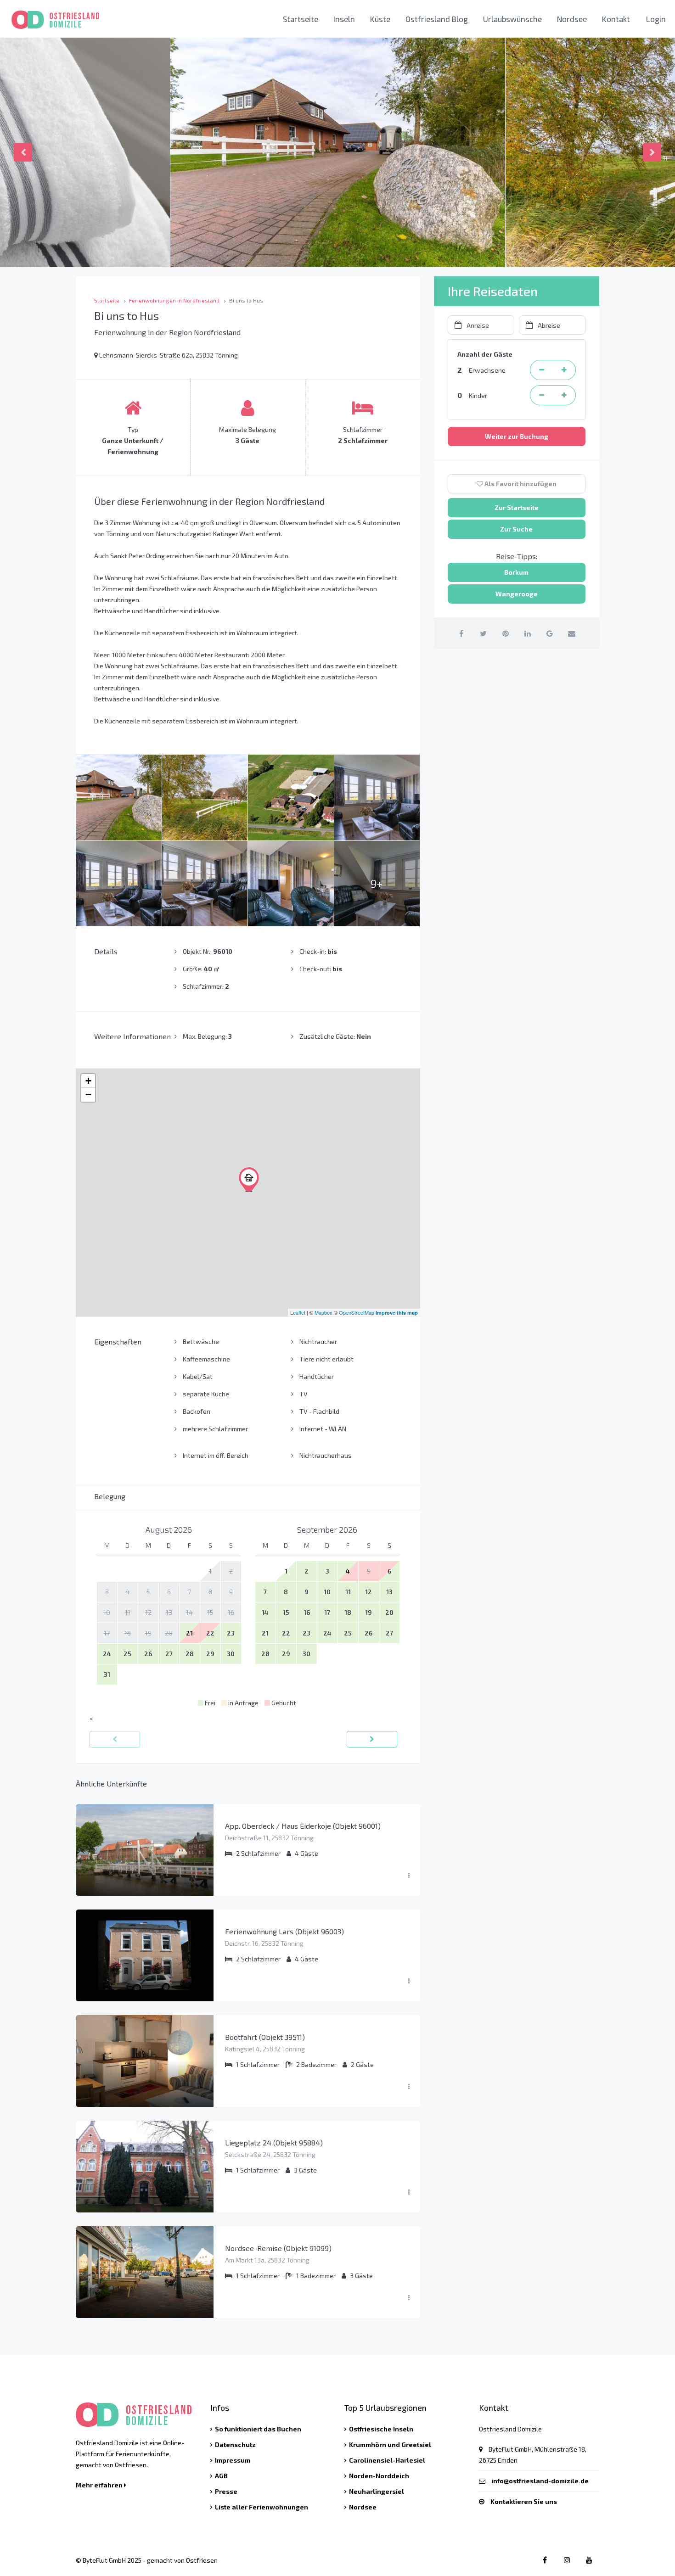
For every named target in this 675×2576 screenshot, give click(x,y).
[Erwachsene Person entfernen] (541, 370)
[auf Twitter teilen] (483, 633)
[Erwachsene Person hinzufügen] (564, 370)
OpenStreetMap (357, 1312)
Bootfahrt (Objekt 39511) (265, 2037)
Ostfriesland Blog (437, 19)
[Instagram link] (567, 2560)
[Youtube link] (589, 2560)
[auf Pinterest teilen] (505, 633)
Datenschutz (235, 2444)
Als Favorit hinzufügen (520, 484)
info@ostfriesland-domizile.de (540, 2481)
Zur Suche (516, 529)
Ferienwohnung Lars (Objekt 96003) (284, 1931)
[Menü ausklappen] (409, 1876)
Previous (23, 152)
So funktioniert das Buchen (258, 2429)
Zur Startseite (517, 507)
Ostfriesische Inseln (381, 2429)
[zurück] (115, 1739)
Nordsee (572, 19)
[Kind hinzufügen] (564, 395)
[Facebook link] (545, 2560)
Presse (226, 2491)
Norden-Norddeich (379, 2476)
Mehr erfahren (100, 2485)
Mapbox (323, 1312)
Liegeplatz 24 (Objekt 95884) (274, 2142)
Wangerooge (517, 594)
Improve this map (397, 1313)
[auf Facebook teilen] (461, 633)
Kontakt (616, 19)
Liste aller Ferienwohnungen (262, 2507)
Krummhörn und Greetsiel (390, 2444)
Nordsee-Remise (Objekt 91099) (278, 2248)
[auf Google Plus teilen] (549, 633)
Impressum (233, 2460)
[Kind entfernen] (541, 395)
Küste (380, 19)
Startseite (301, 19)
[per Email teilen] (571, 633)
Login (656, 19)
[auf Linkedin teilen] (527, 633)
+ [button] (88, 1081)
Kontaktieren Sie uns (524, 2501)
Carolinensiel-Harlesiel (387, 2460)
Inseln (344, 19)
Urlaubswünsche (512, 19)
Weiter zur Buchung (517, 436)
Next (652, 152)
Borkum (516, 572)
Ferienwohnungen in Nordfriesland (174, 300)
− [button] (88, 1095)
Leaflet (298, 1312)
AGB (221, 2476)
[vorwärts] (372, 1739)
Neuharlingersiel (377, 2491)
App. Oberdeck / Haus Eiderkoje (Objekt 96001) (303, 1826)
